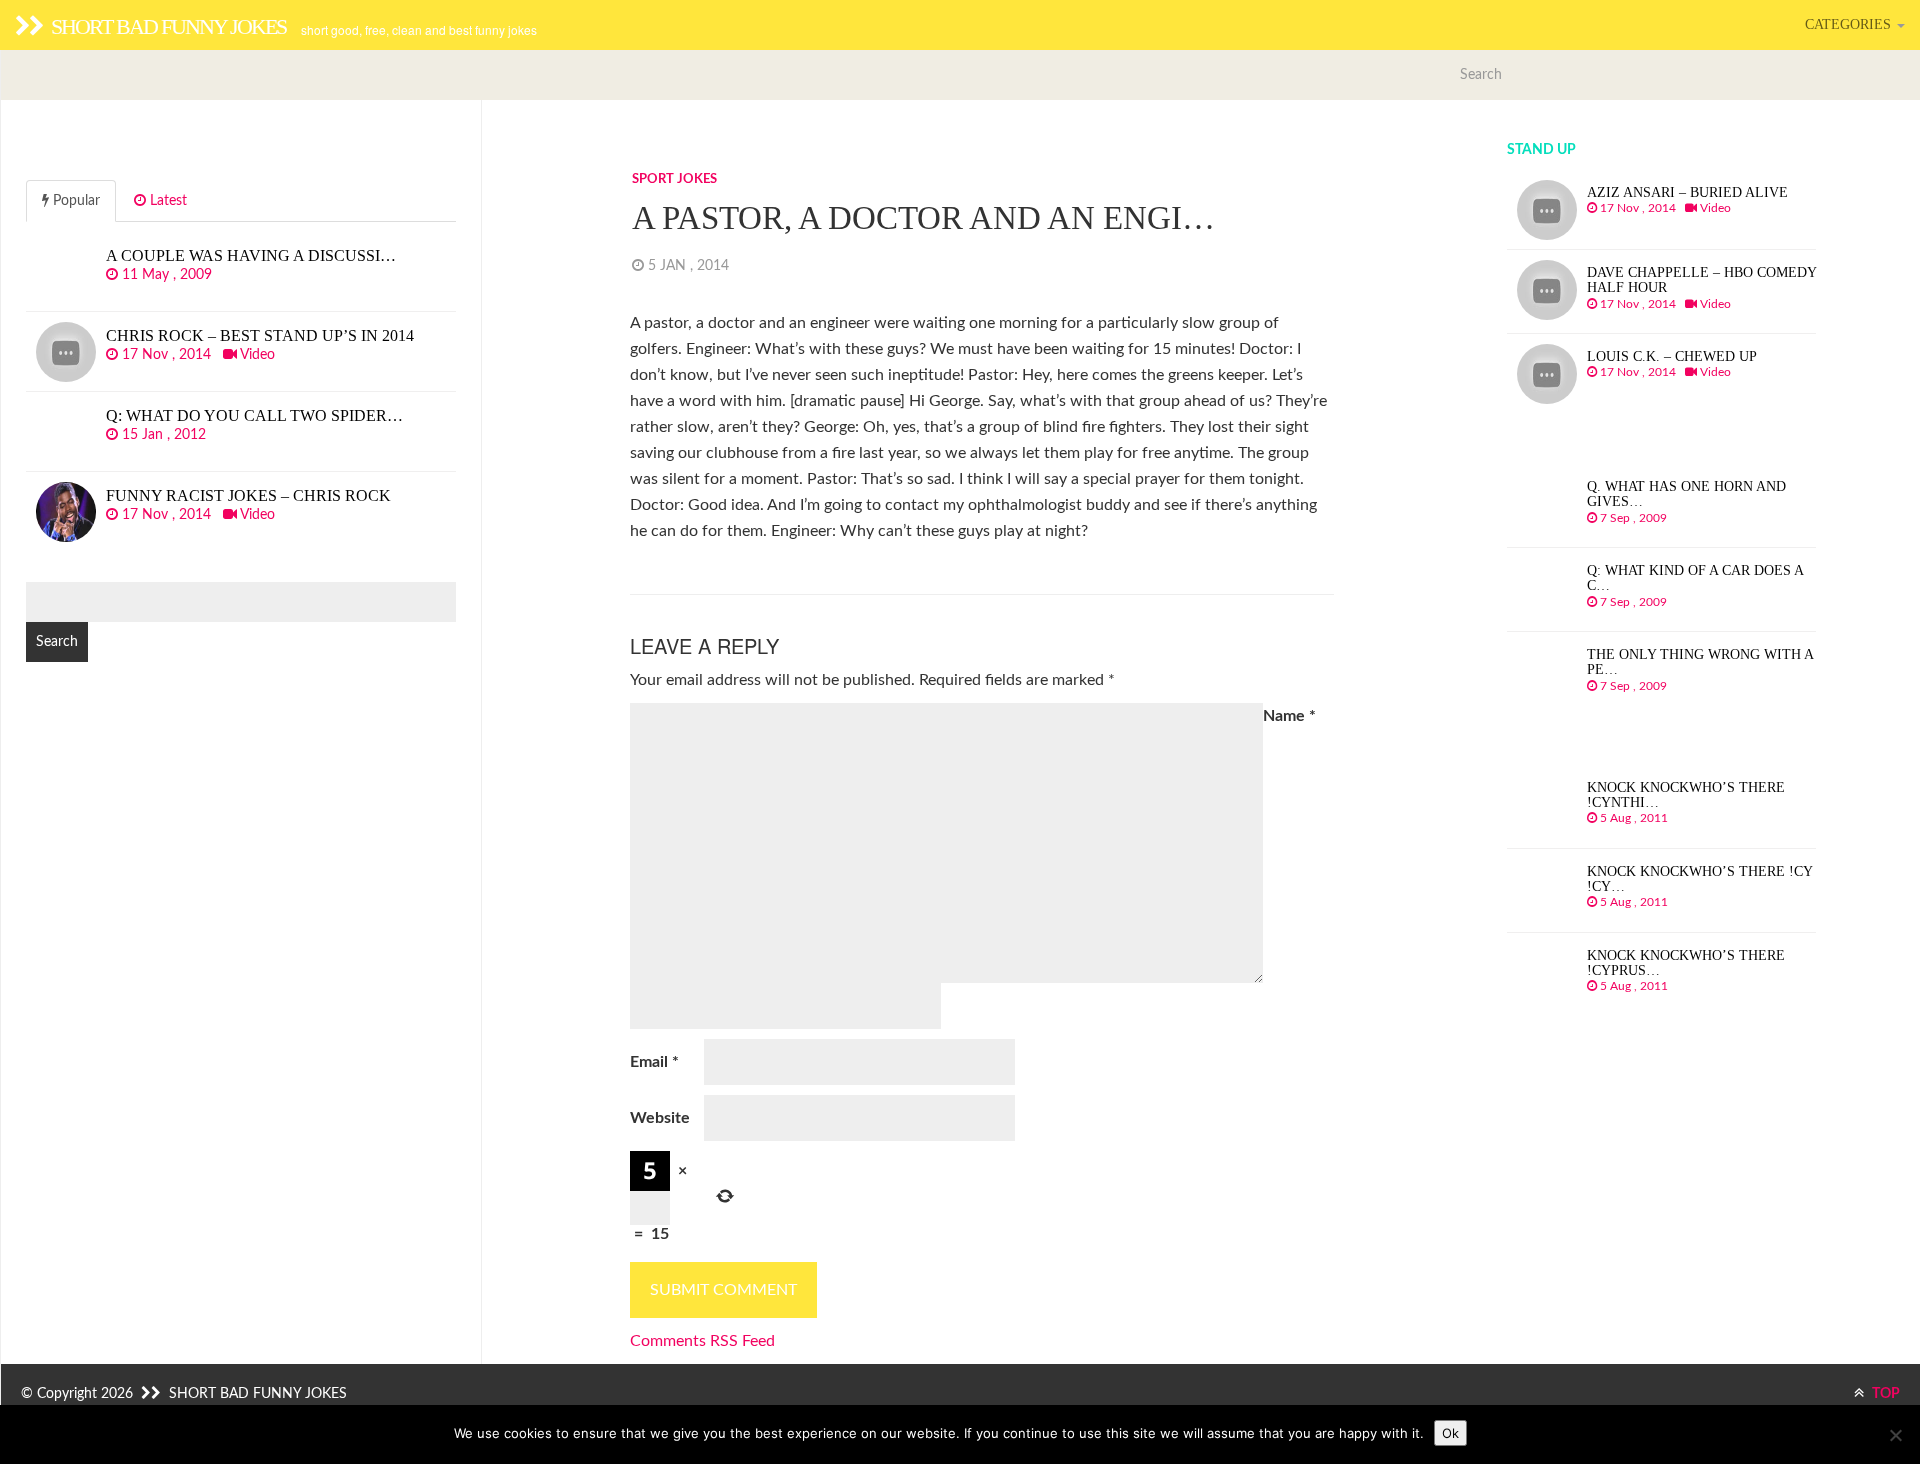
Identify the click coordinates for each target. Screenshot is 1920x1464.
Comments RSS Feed (702, 1341)
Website (660, 1118)
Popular (74, 201)
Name (1289, 716)
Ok (1450, 1433)
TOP (1884, 1394)
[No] (1895, 1435)
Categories (1850, 24)
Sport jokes (674, 179)
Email (654, 1062)
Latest (166, 201)
